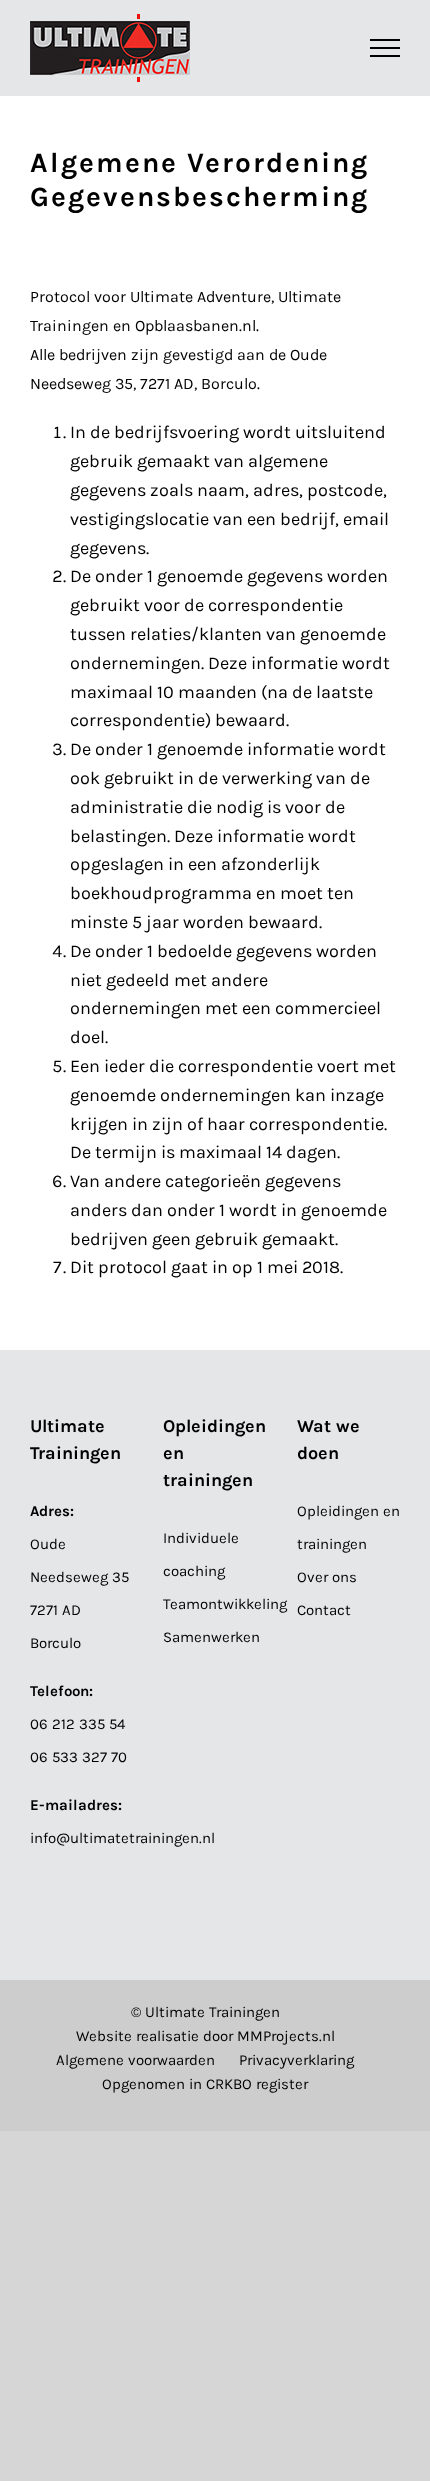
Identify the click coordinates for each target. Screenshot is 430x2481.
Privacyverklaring (296, 2060)
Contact (324, 1610)
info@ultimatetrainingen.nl (122, 1838)
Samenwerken (211, 1637)
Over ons (327, 1577)
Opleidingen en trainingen (348, 1527)
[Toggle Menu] (385, 48)
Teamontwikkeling (214, 1604)
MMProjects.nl (286, 2036)
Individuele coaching (201, 1554)
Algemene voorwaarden (135, 2060)
